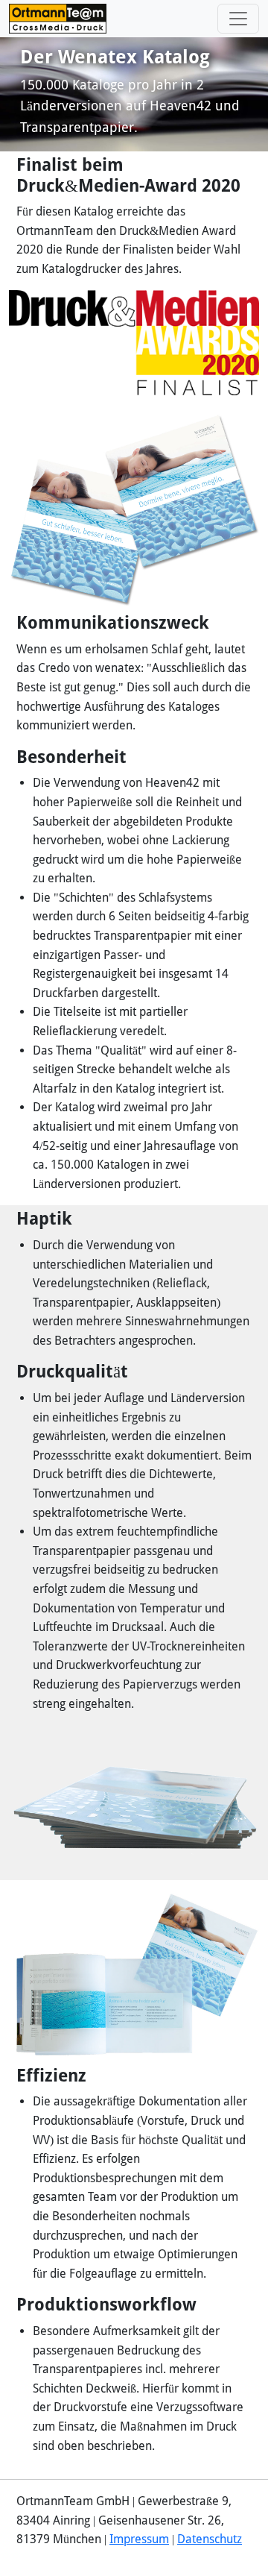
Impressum (139, 2539)
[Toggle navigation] (238, 19)
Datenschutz (210, 2539)
